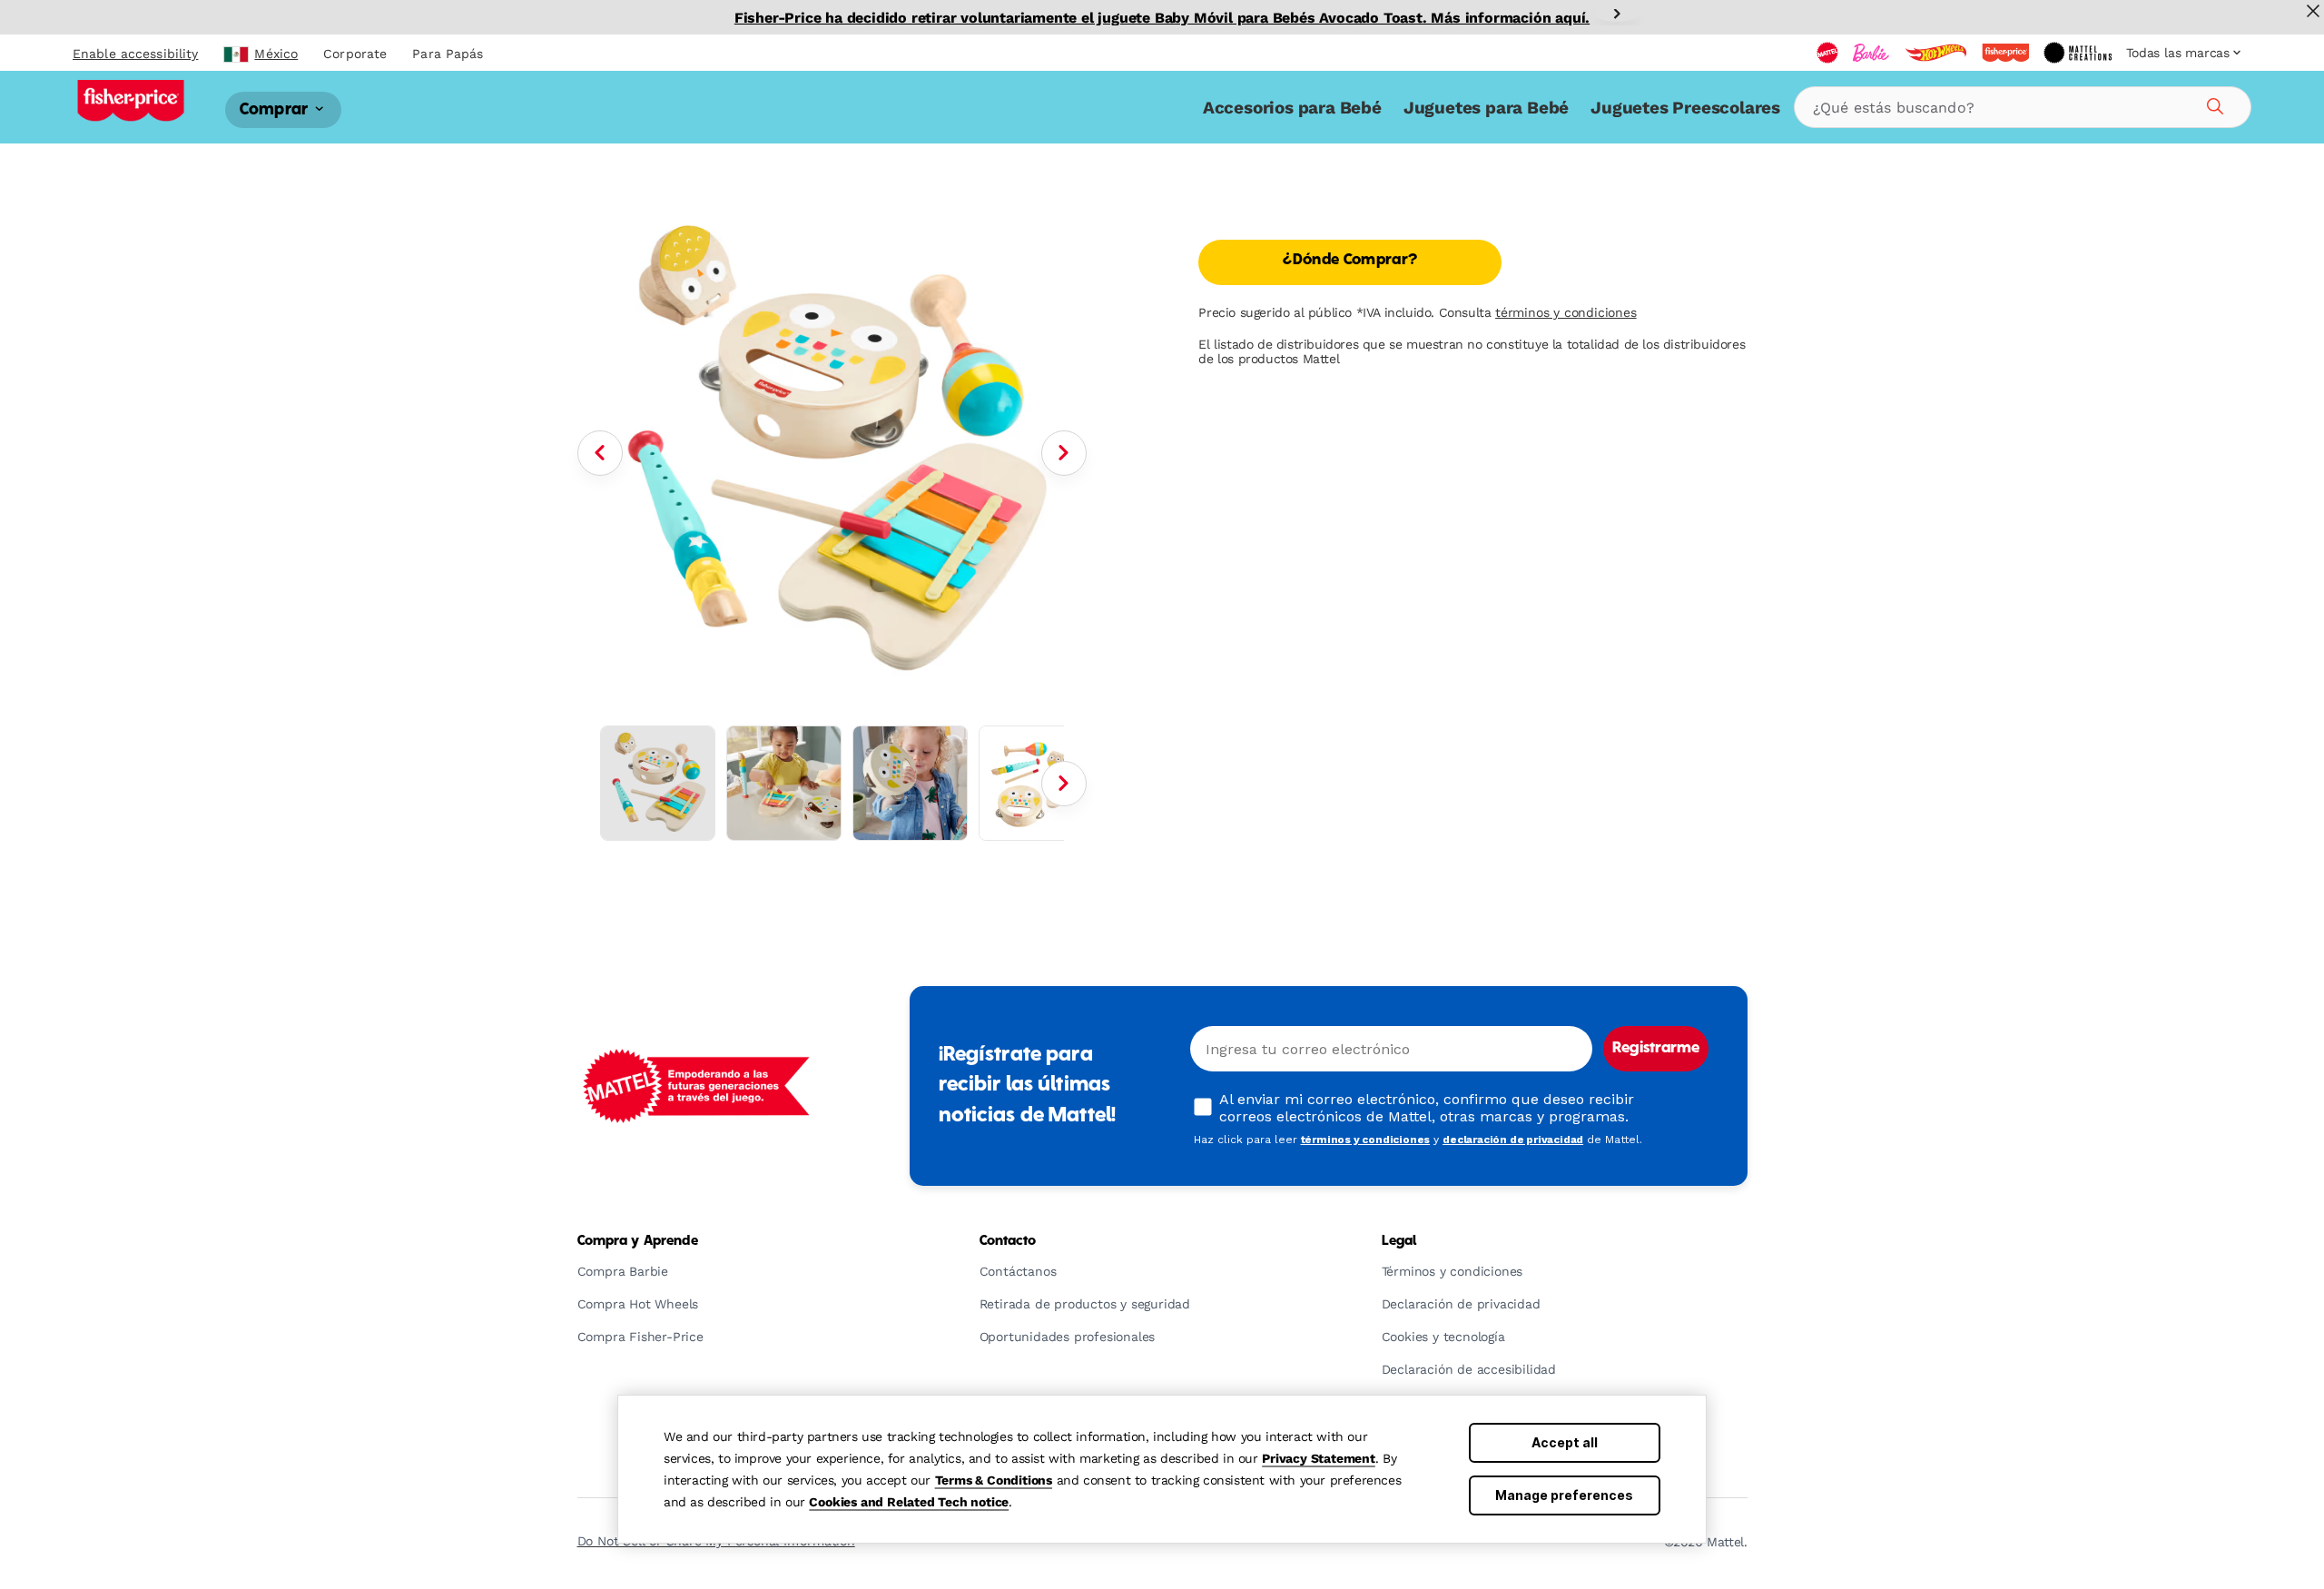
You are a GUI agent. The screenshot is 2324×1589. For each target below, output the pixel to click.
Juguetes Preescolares (1685, 108)
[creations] (2078, 53)
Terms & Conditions (994, 1480)
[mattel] (1827, 53)
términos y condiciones (1566, 312)
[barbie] (1871, 53)
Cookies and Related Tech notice (909, 1502)
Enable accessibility (135, 54)
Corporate (355, 54)
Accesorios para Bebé (1292, 108)
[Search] (2212, 104)
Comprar (276, 109)
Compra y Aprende (638, 1241)
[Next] (1617, 14)
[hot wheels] (1935, 53)
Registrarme (1656, 1049)
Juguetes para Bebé (1486, 108)
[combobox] (2023, 107)
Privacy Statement (1319, 1458)
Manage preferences (1564, 1495)
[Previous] (600, 453)
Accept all (1565, 1442)
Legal (1399, 1241)
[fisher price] (2005, 53)
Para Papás (448, 54)
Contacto (1008, 1241)
